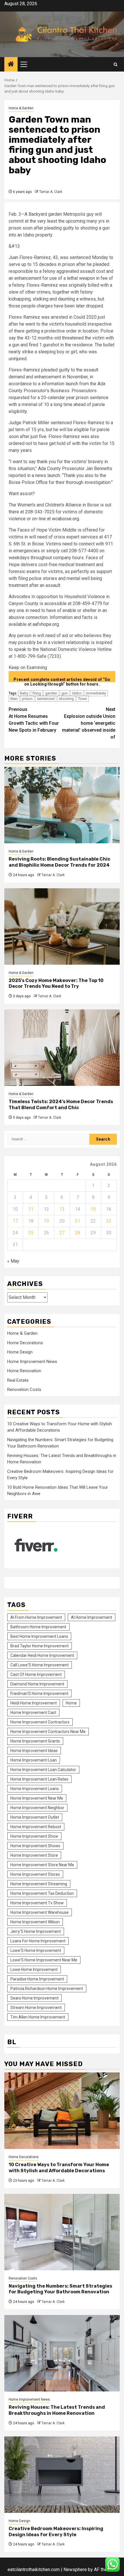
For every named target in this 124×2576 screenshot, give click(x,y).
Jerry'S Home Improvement (36, 1931)
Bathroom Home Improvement (38, 1627)
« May (13, 1261)
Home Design (20, 1352)
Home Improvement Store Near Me (42, 1865)
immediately (96, 693)
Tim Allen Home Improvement (38, 2017)
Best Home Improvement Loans (39, 1636)
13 (62, 1209)
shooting (66, 699)
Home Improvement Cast (33, 1713)
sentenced (46, 699)
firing (37, 693)
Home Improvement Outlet (35, 1817)
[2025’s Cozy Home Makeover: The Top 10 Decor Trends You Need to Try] (62, 926)
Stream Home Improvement (36, 2008)
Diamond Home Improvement (37, 1684)
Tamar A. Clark (51, 192)
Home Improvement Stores (35, 1874)
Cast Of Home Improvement (36, 1674)
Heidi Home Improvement (34, 1703)
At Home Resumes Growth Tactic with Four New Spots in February (34, 720)
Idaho (77, 693)
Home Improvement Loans (35, 1789)
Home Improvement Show (34, 1836)
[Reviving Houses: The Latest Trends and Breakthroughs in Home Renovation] (62, 2353)
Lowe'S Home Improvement (36, 1950)
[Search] (115, 64)
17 (15, 1221)
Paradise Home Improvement (37, 1979)
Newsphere (75, 2570)
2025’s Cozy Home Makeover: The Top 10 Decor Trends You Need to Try (56, 983)
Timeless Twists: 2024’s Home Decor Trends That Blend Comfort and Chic (61, 1105)
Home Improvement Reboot (36, 1827)
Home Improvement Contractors (40, 1722)
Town (83, 699)
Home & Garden (21, 108)
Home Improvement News (32, 1362)
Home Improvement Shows (35, 1846)
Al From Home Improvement (36, 1617)
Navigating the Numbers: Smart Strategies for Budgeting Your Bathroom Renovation (60, 2289)
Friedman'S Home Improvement (39, 1693)
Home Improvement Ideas (34, 1751)
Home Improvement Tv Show (37, 1903)
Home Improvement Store (34, 1855)
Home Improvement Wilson (35, 1922)
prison (27, 699)
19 (46, 1221)
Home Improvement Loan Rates (39, 1779)
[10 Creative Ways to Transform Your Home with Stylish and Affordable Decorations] (62, 2111)
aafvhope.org (46, 624)
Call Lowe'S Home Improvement (40, 1665)
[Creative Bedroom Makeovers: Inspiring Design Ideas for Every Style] (62, 2475)
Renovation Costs (24, 1390)
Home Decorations (25, 1343)
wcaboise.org (65, 519)
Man (14, 699)
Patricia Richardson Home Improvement (47, 1989)
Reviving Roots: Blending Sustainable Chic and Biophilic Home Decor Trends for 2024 (60, 862)
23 (109, 1221)
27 (62, 1233)
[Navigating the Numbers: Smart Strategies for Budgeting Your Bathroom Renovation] (62, 2232)
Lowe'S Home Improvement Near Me (44, 1960)
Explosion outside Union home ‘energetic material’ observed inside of (89, 723)
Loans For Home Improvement (38, 1941)
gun (65, 693)
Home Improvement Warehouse (40, 1912)
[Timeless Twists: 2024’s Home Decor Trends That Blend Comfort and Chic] (62, 1048)
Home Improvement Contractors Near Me (48, 1732)
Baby (24, 693)
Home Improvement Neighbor (37, 1808)
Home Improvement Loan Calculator (43, 1770)
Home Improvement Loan (34, 1760)
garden (51, 693)
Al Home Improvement (92, 1617)
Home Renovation (24, 1371)
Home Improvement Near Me (37, 1798)
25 (31, 1233)
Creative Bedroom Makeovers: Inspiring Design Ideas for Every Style (56, 2532)
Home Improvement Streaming (39, 1884)
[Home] (11, 65)
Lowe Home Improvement (34, 1969)
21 (78, 1221)
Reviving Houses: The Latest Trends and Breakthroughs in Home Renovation (57, 2410)
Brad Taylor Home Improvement (40, 1646)
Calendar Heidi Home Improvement (42, 1655)
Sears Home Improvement (34, 1998)
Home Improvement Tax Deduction (42, 1893)
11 (31, 1209)
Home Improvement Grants (35, 1741)
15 (93, 1209)
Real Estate (18, 1380)
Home (71, 1703)
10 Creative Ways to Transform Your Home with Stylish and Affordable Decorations (59, 2168)
